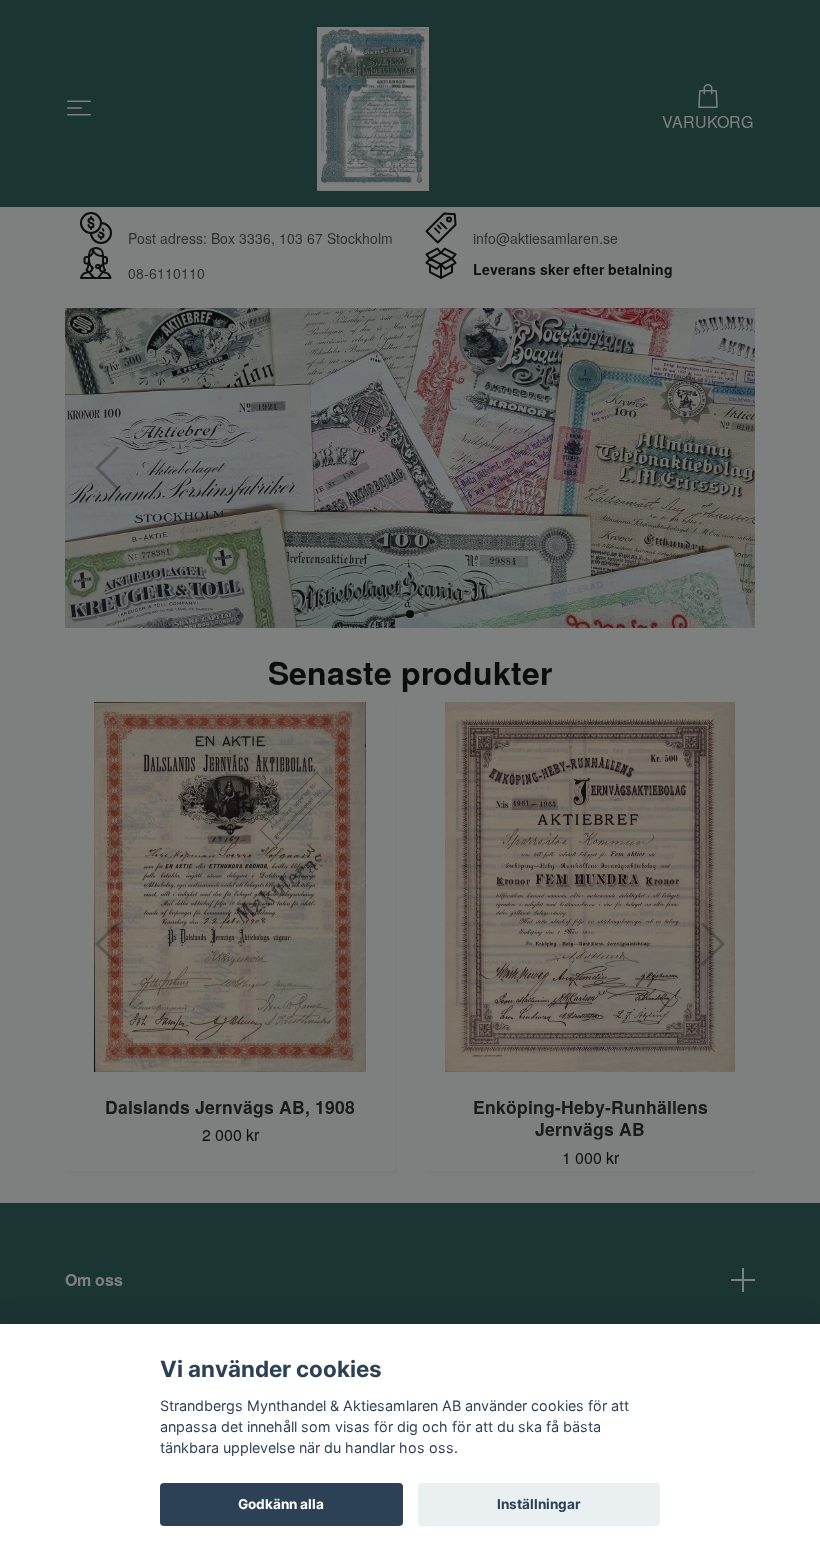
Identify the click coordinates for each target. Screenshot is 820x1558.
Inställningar (539, 1504)
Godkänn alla (281, 1504)
